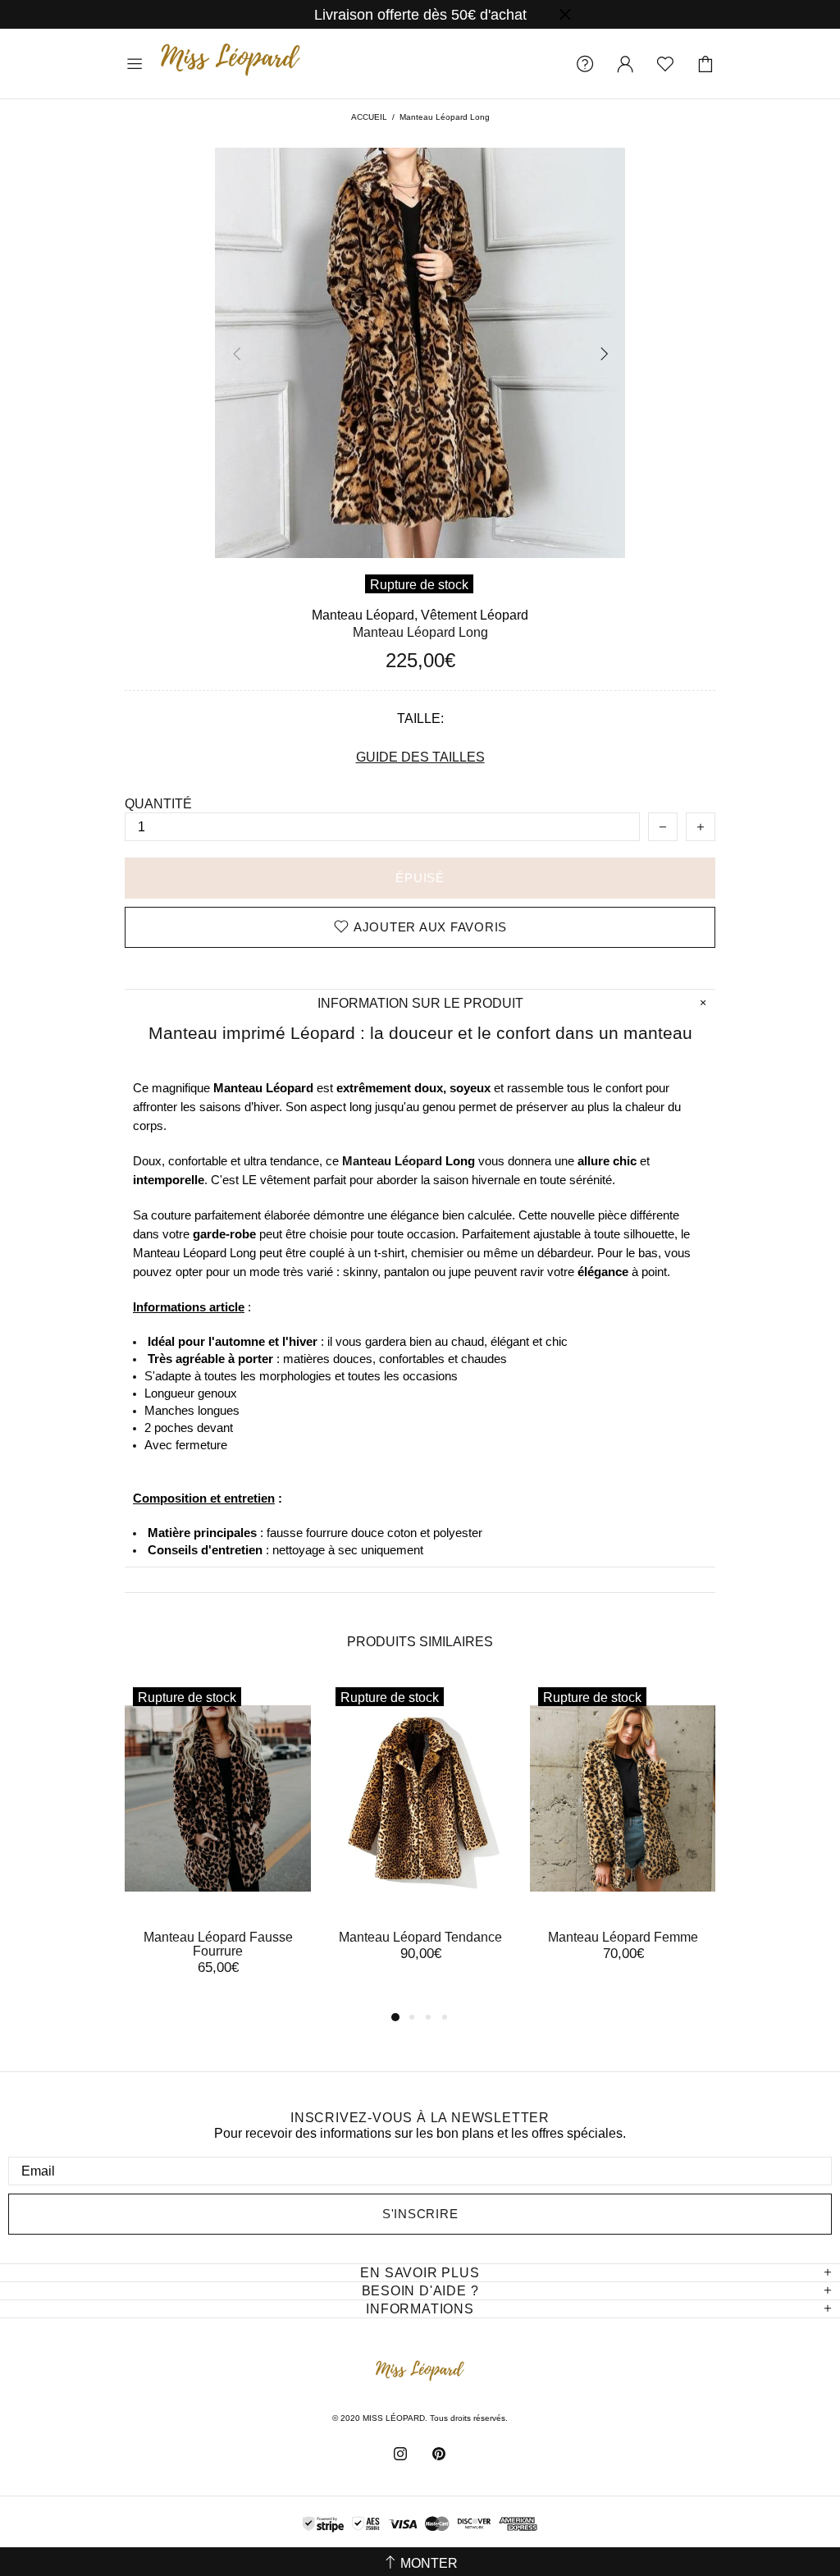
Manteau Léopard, (365, 615)
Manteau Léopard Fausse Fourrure (218, 1944)
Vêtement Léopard (475, 615)
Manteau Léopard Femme (623, 1937)
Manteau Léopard (392, 1161)
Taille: (420, 718)
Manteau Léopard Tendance (420, 1937)
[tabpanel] (218, 1843)
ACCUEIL (369, 117)
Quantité (158, 804)
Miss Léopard (231, 64)
